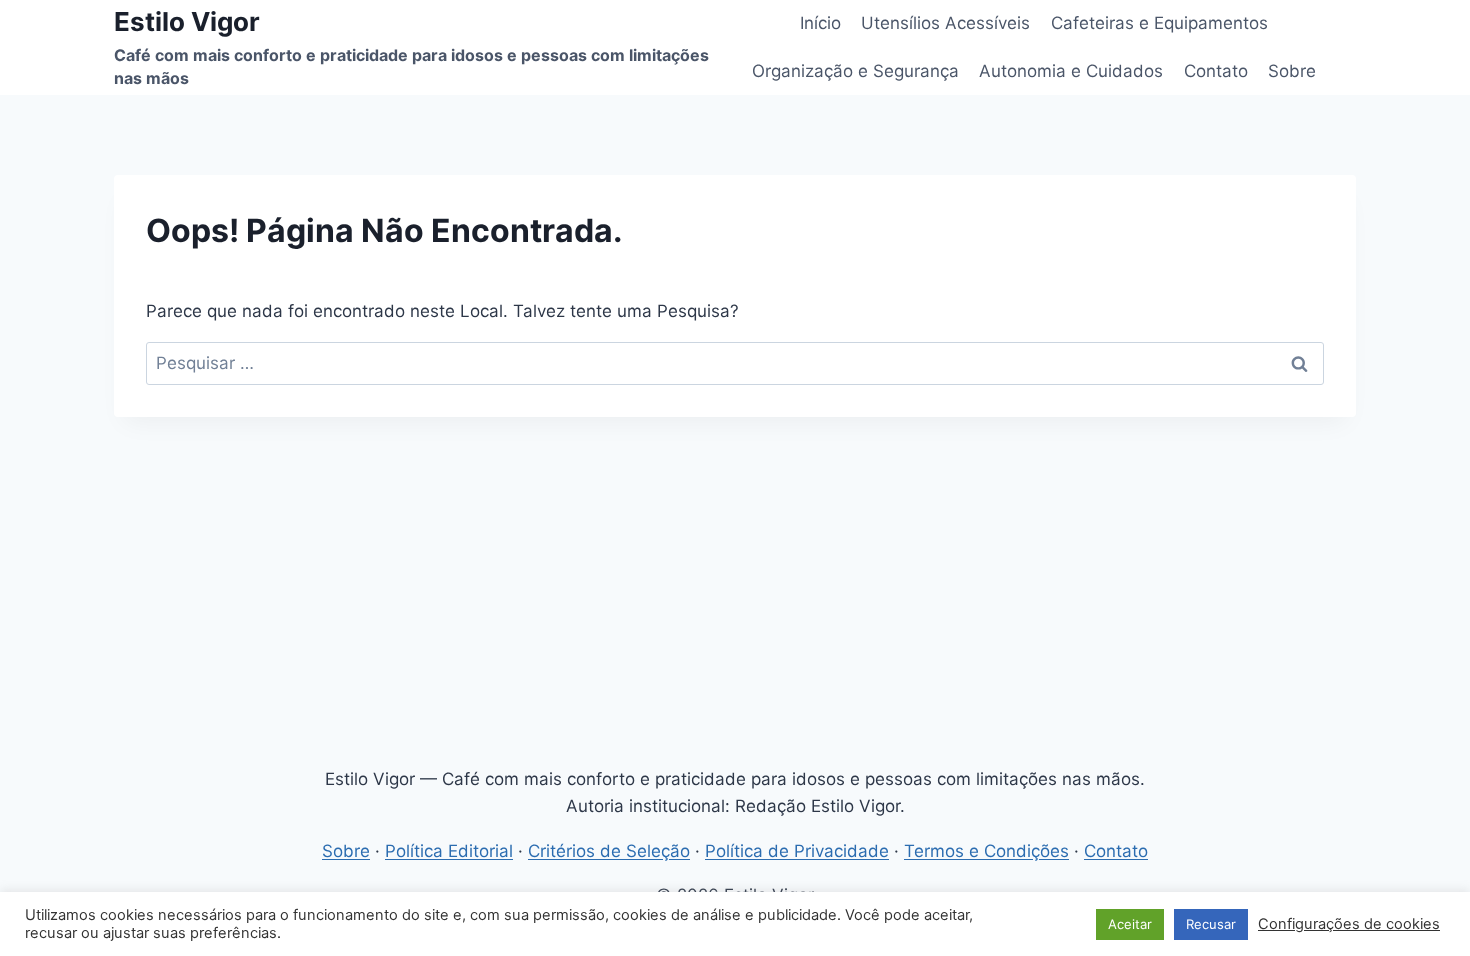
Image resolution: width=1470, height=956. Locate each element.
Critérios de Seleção (609, 851)
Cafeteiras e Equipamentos (1159, 23)
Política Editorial (449, 851)
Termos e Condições (986, 851)
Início (820, 23)
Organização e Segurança (855, 71)
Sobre (1292, 71)
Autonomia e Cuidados (1071, 71)
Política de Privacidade (797, 851)
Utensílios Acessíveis (945, 23)
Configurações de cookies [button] (1349, 924)
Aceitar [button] (1130, 924)
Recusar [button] (1211, 924)
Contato (1216, 71)
